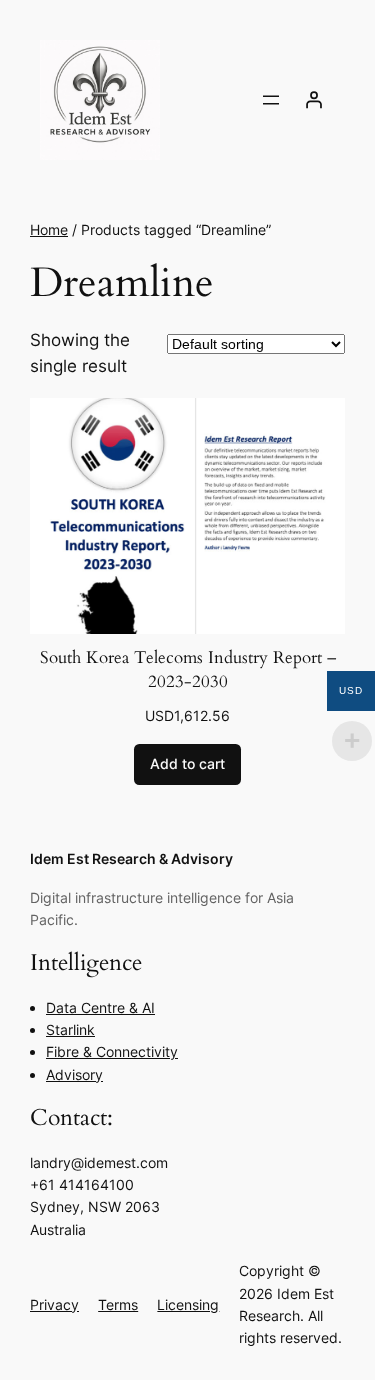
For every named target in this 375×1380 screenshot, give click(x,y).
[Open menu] (271, 100)
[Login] (314, 100)
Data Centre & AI (100, 1007)
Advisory (74, 1074)
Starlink (70, 1029)
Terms (118, 1304)
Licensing (188, 1304)
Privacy (54, 1304)
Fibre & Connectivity (112, 1051)
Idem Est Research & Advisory (131, 858)
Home (49, 229)
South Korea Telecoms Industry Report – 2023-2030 (188, 669)
